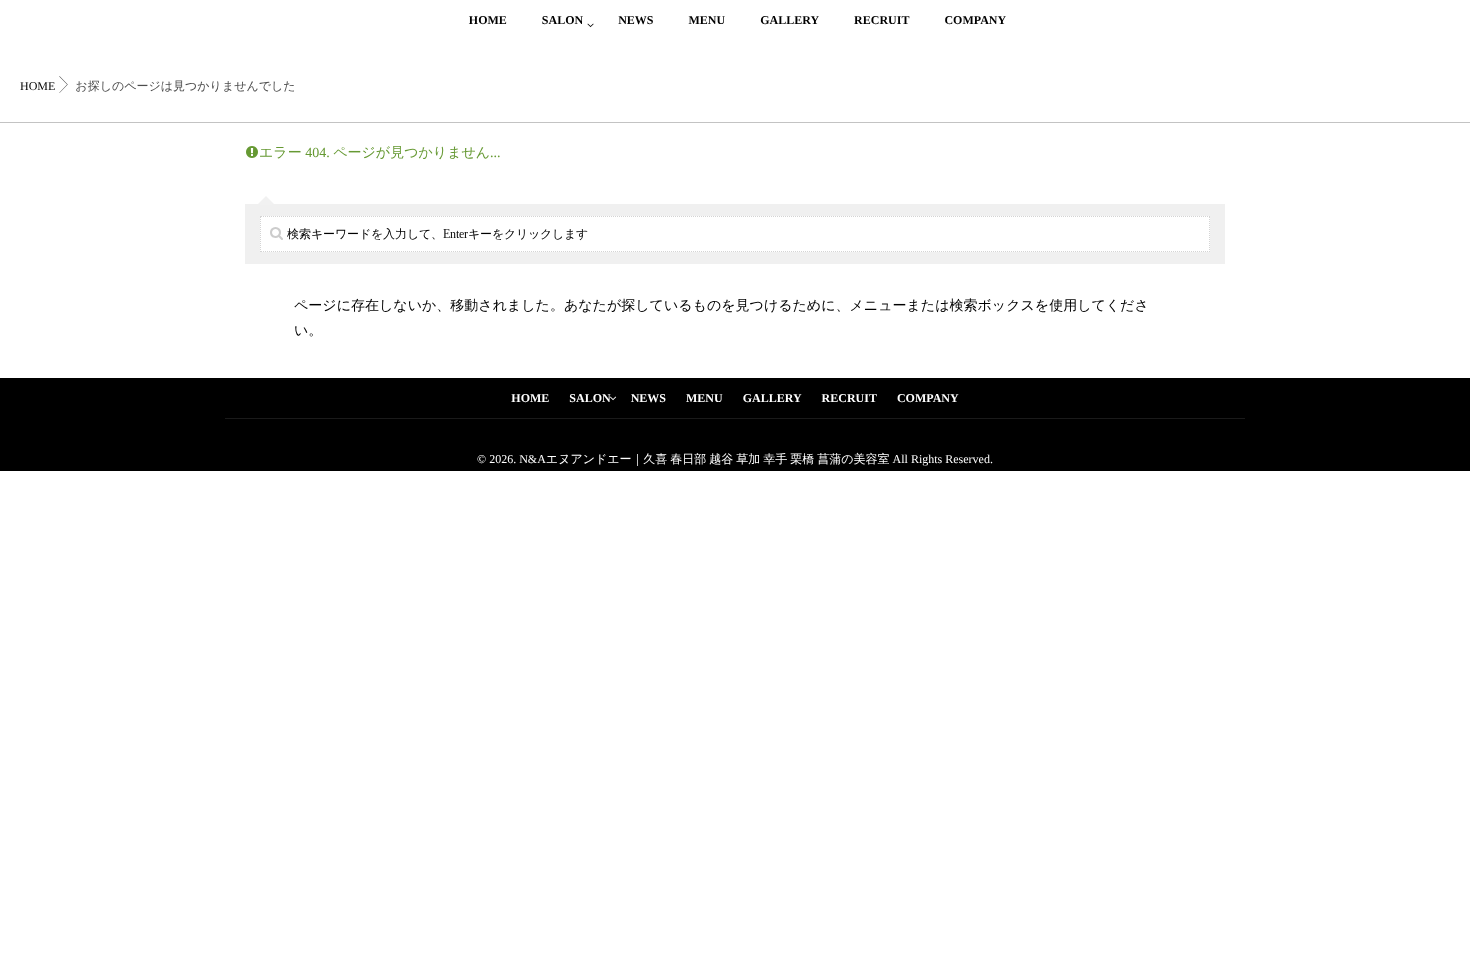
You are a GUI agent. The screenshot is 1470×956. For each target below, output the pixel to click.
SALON (562, 20)
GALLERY (789, 20)
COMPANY (975, 20)
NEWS (635, 20)
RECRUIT (881, 20)
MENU (706, 20)
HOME (488, 20)
